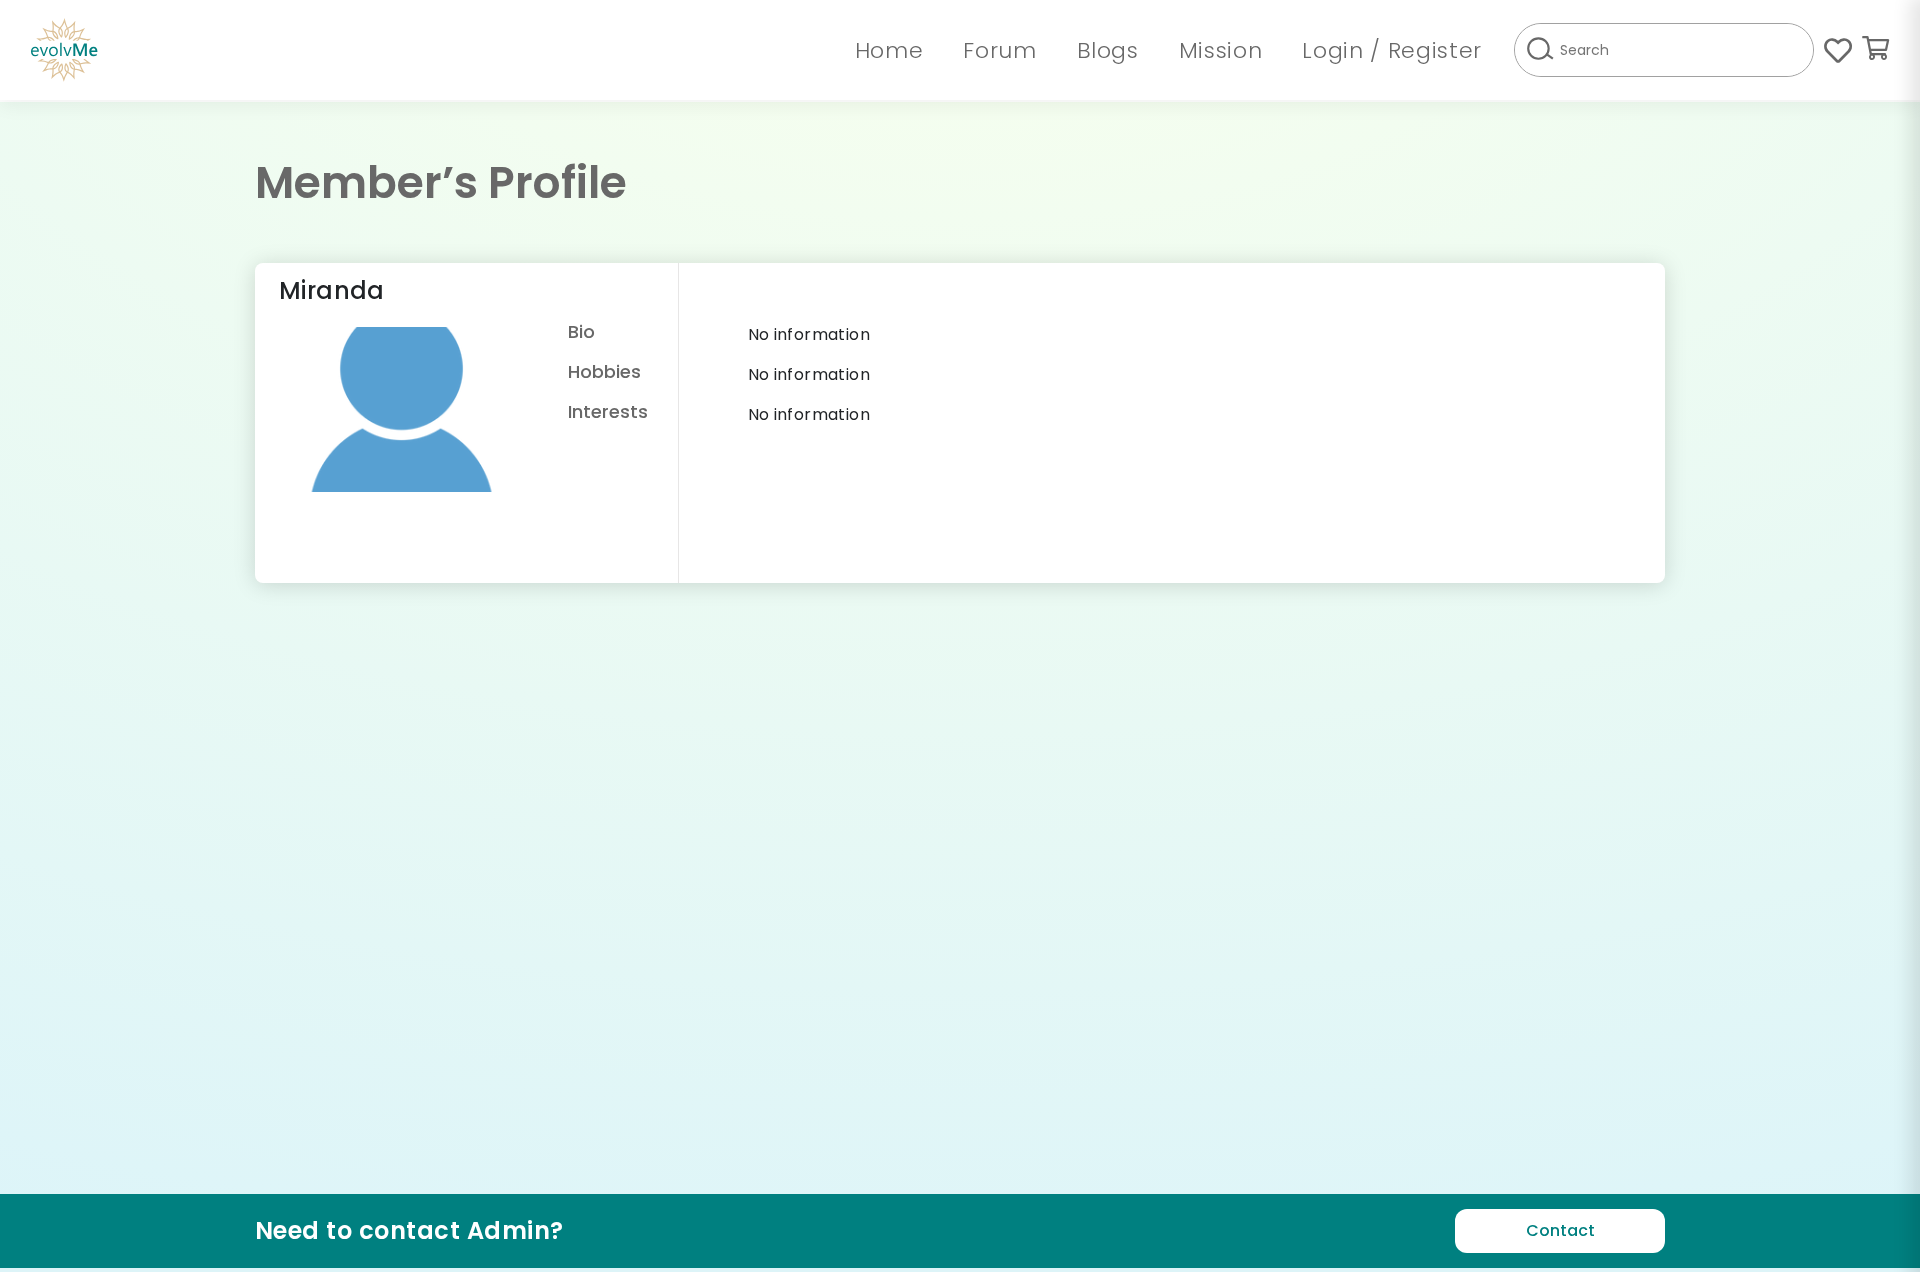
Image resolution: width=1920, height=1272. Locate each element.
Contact (1560, 1230)
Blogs (1108, 50)
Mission (1221, 50)
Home (889, 50)
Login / (1344, 50)
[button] (1875, 50)
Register (1435, 50)
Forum (999, 50)
